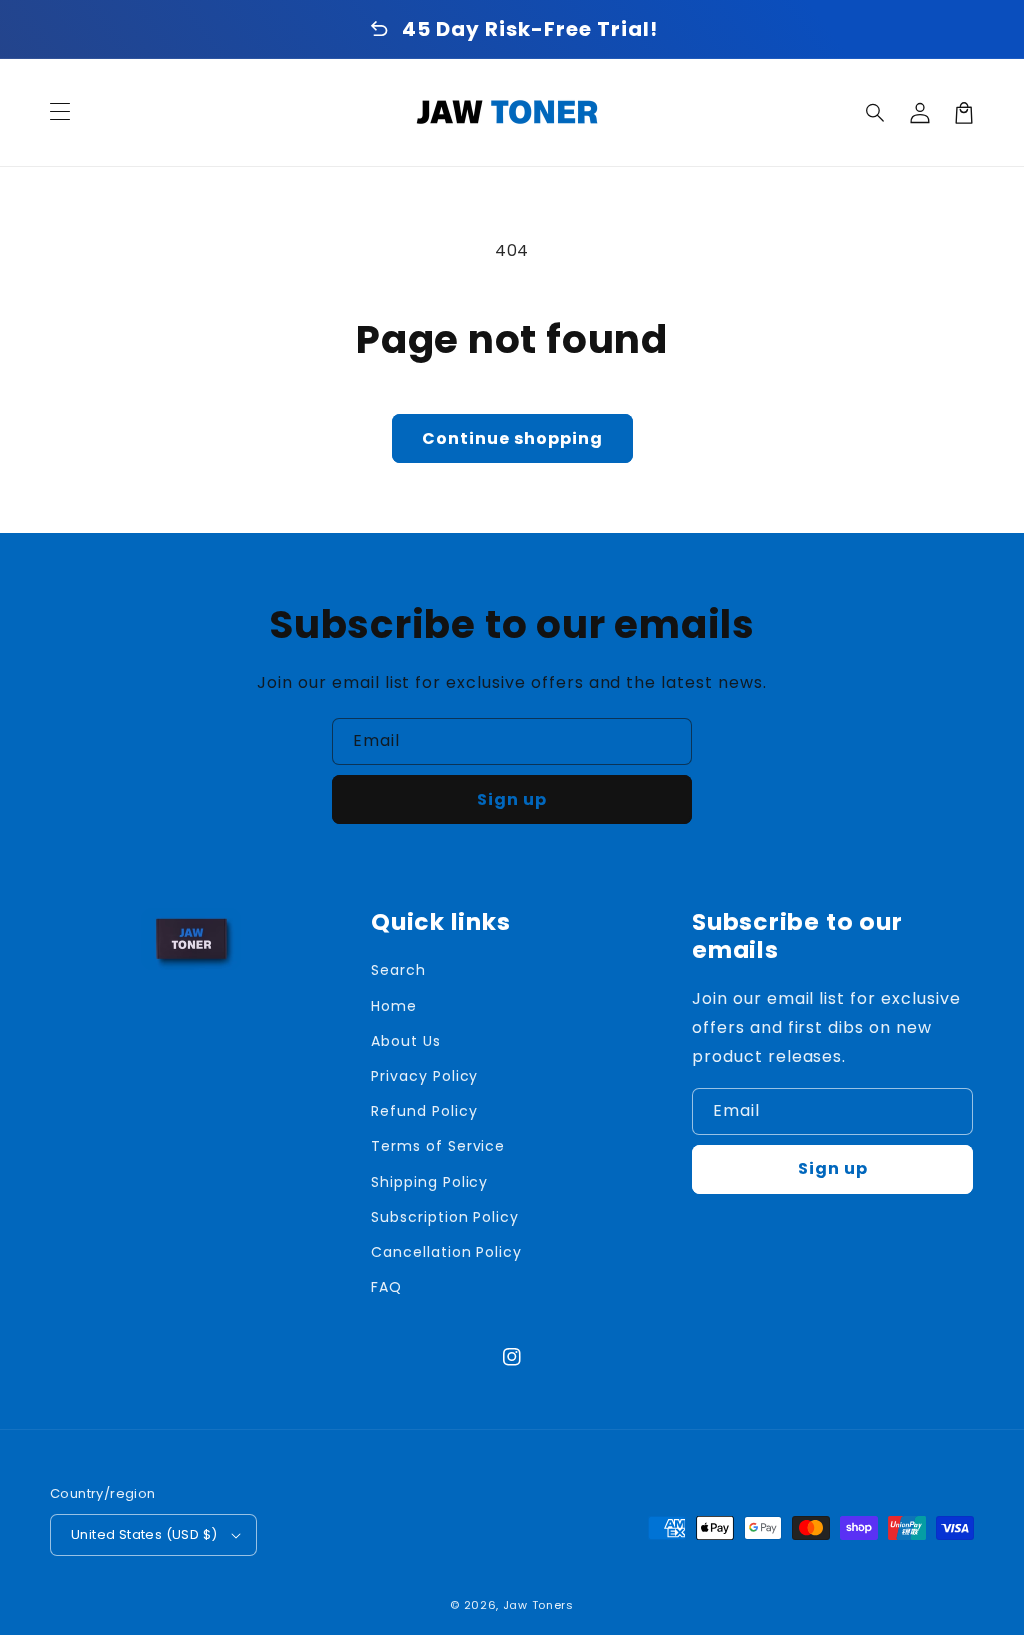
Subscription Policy (445, 1217)
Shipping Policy (429, 1182)
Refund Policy (424, 1111)
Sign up (512, 799)
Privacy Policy (424, 1076)
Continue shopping (512, 438)
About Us (406, 1041)
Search (398, 970)
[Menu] (60, 113)
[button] (876, 113)
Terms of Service (438, 1146)
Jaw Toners (538, 1605)
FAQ (386, 1287)
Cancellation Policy (446, 1252)
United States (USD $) (144, 1534)
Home (394, 1006)
